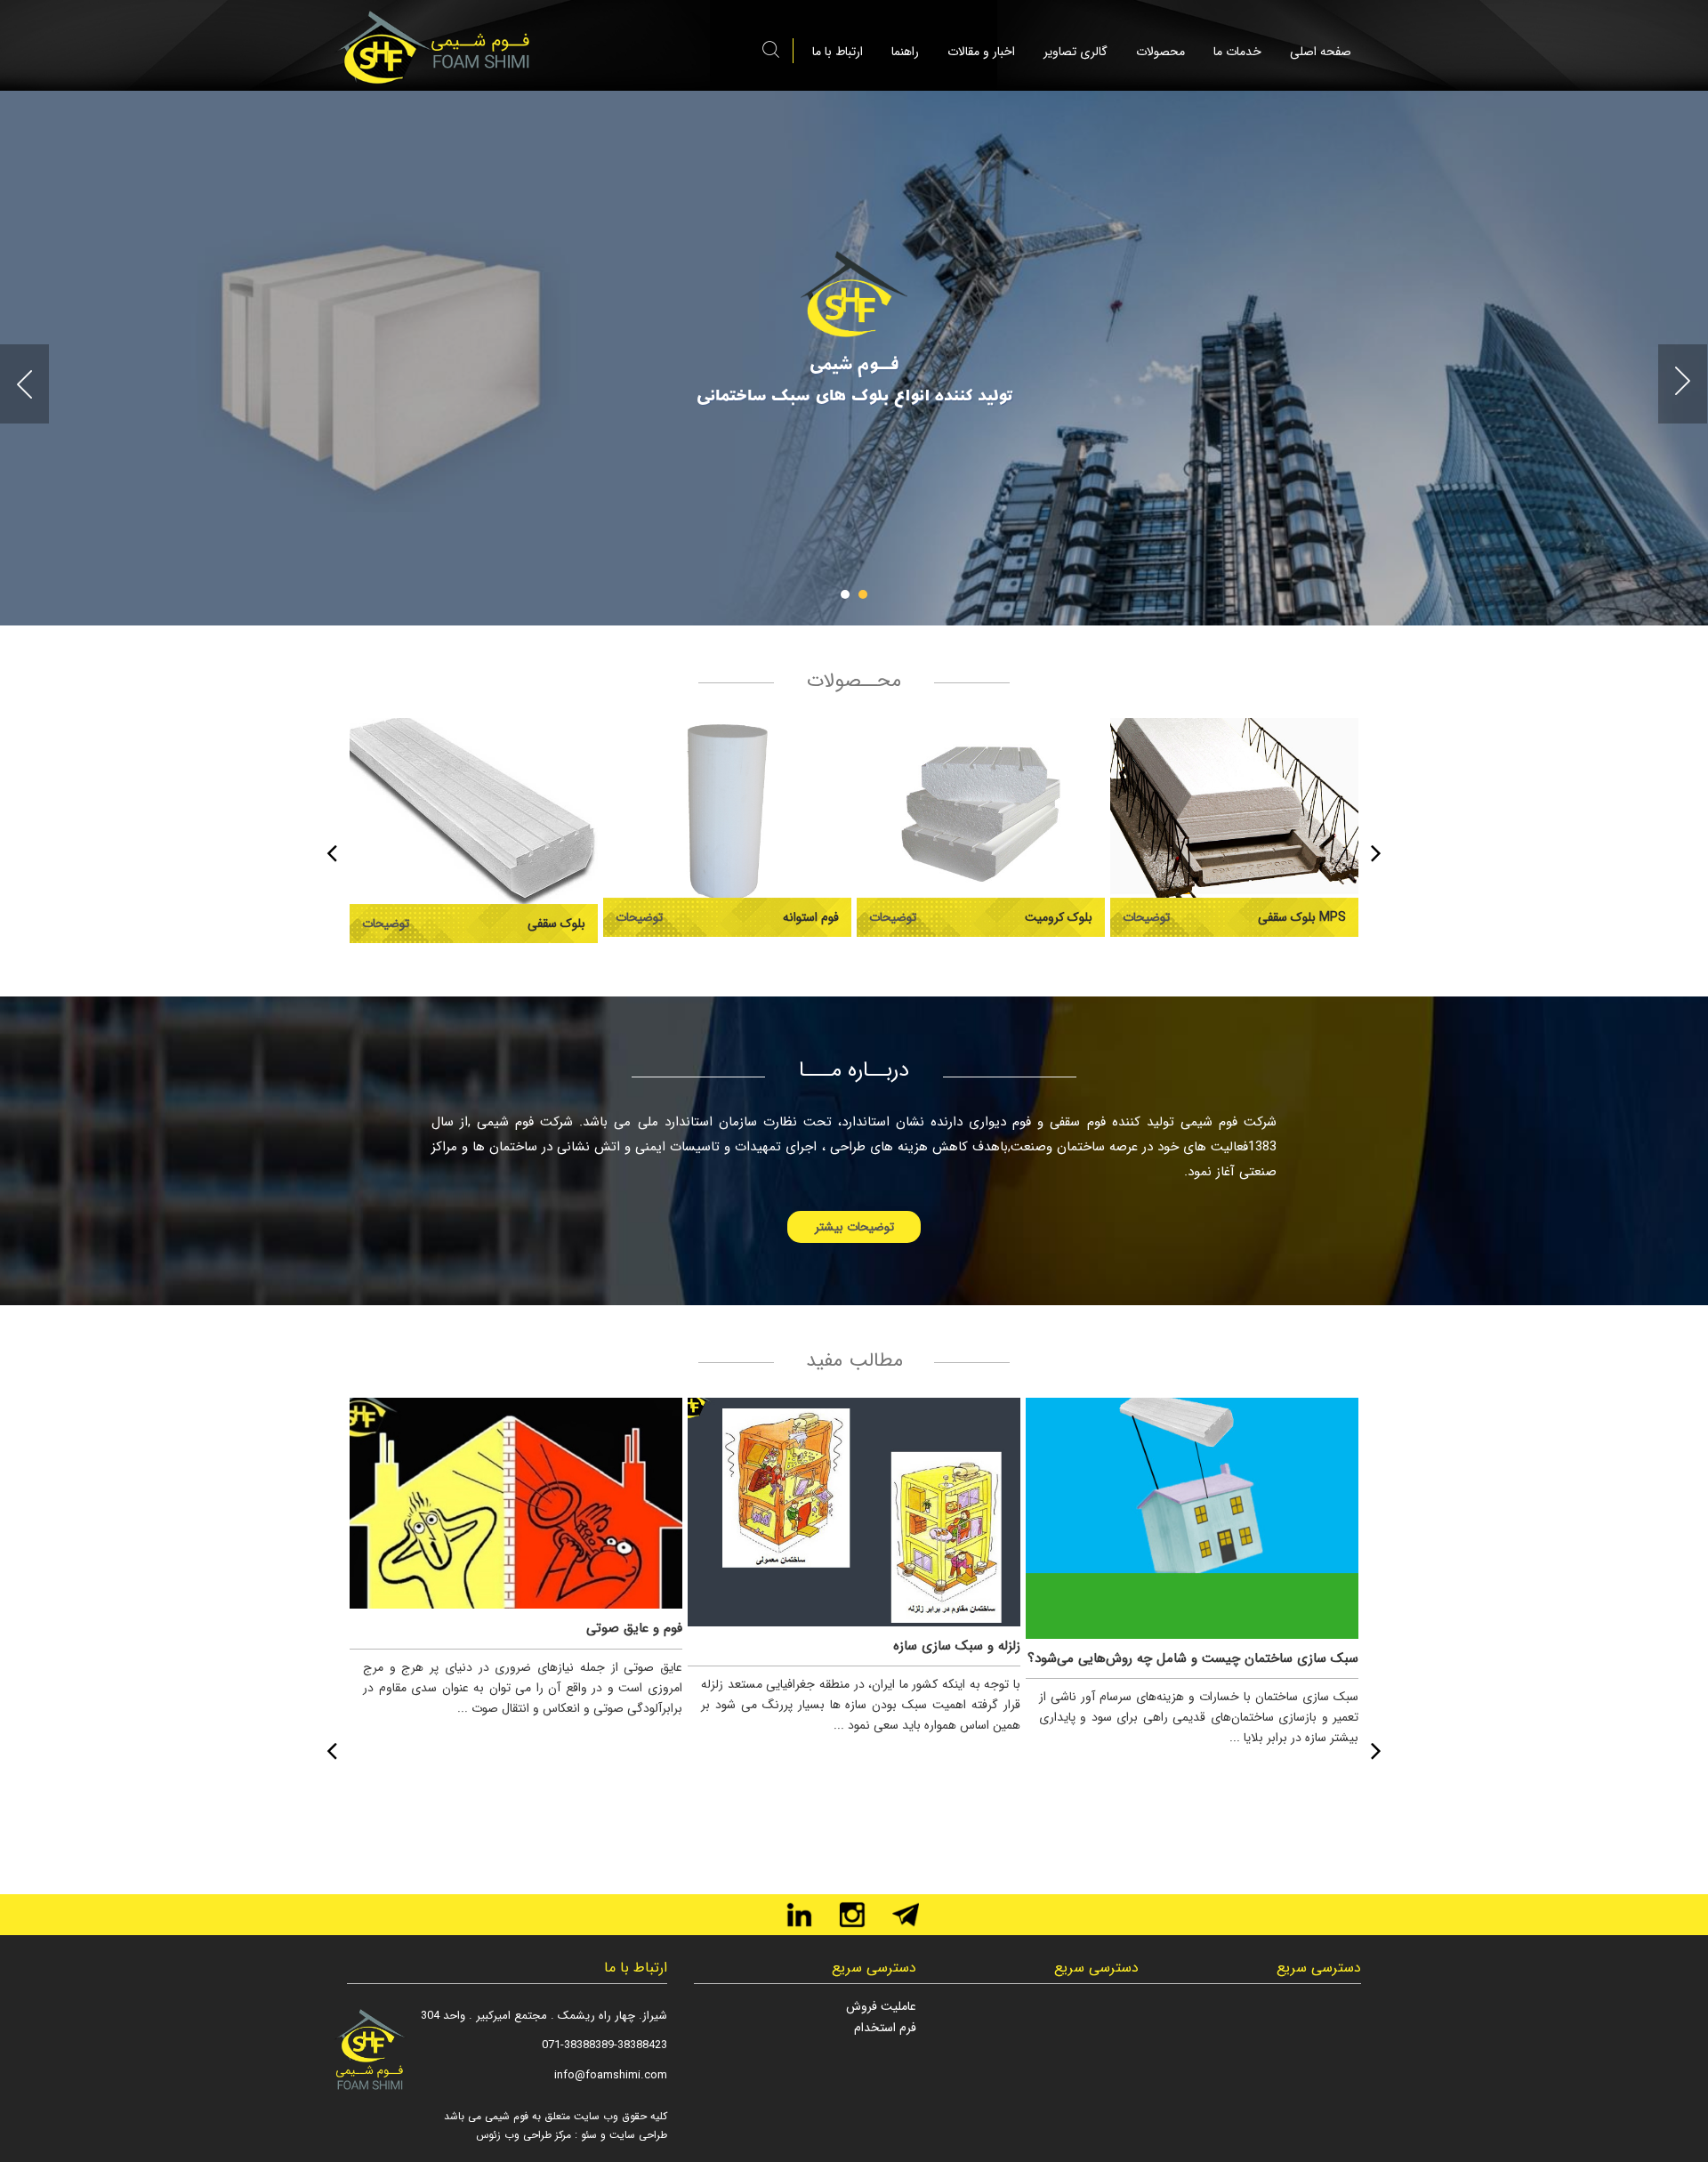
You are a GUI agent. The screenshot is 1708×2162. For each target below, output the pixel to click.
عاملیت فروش (881, 2006)
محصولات (1160, 52)
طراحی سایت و (632, 2135)
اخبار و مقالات (981, 52)
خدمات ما (1237, 52)
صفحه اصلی (1321, 52)
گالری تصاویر (1076, 52)
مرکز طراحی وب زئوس (524, 2135)
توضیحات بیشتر (854, 1227)
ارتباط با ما (838, 52)
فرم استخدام (885, 2028)
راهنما (905, 52)
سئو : (584, 2135)
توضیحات (386, 924)
